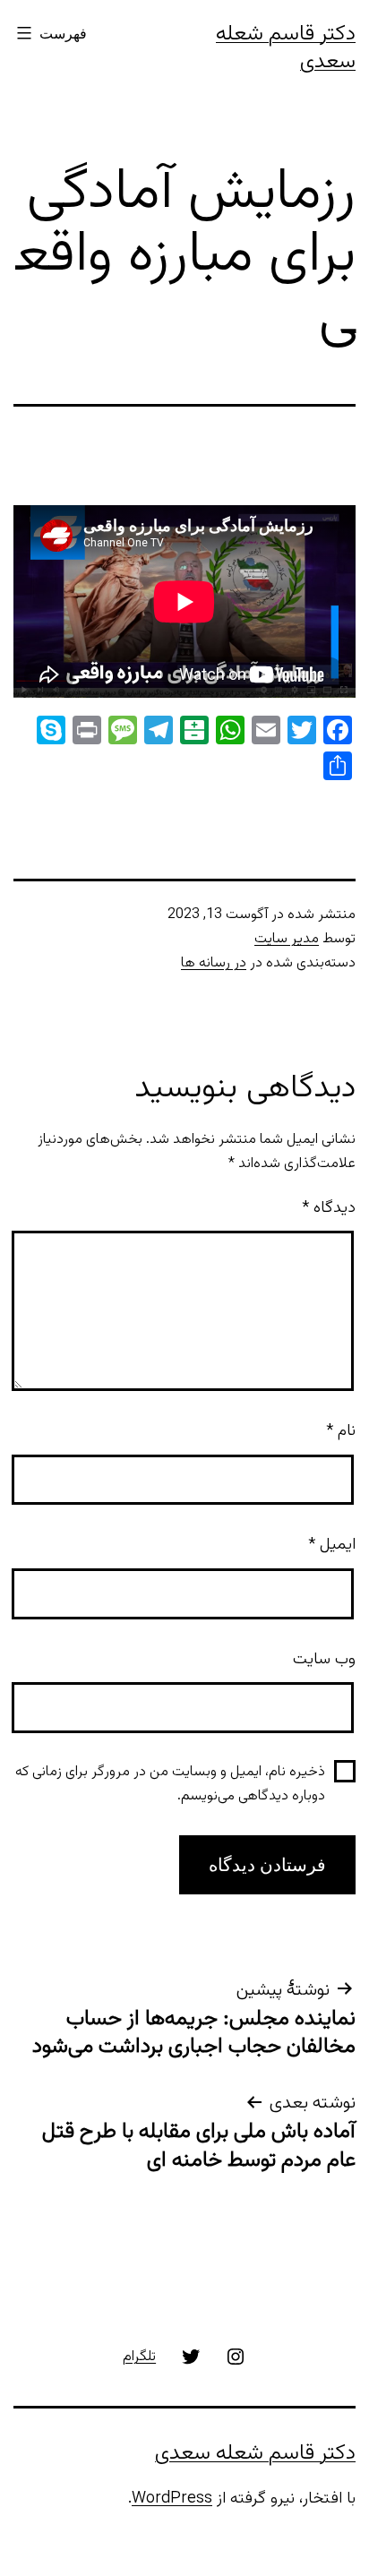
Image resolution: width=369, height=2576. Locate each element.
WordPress (172, 2499)
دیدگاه (329, 1208)
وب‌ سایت (324, 1660)
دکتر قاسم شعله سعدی (286, 48)
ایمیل (332, 1545)
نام (341, 1431)
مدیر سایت (287, 939)
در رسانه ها (214, 963)
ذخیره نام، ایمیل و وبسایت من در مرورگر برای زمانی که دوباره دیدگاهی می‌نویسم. (170, 1784)
